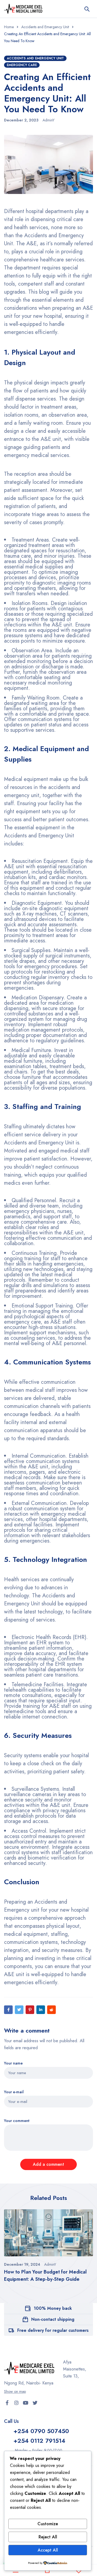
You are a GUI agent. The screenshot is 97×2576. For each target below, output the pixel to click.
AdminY (48, 120)
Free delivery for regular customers (53, 2330)
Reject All (48, 2537)
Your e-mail (14, 2092)
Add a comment (48, 2164)
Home (9, 27)
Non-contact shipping (53, 2319)
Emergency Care (22, 65)
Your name (13, 2063)
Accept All (48, 2550)
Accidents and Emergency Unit (45, 27)
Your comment (17, 2121)
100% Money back (53, 2308)
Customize (48, 2524)
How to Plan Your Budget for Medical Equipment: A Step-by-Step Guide (45, 2276)
